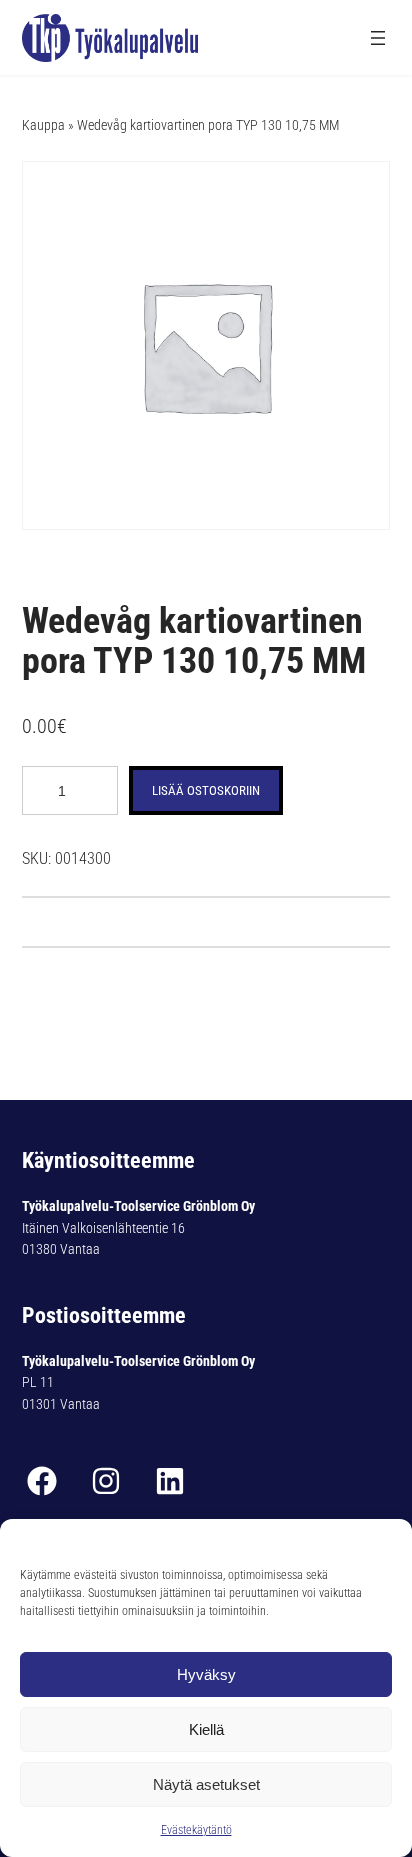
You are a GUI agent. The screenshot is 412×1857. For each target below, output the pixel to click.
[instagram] (106, 1481)
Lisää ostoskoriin (206, 790)
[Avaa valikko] (378, 38)
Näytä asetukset (206, 1784)
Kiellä (206, 1729)
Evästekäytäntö (196, 1830)
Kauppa (43, 125)
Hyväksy (206, 1674)
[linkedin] (170, 1481)
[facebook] (42, 1481)
